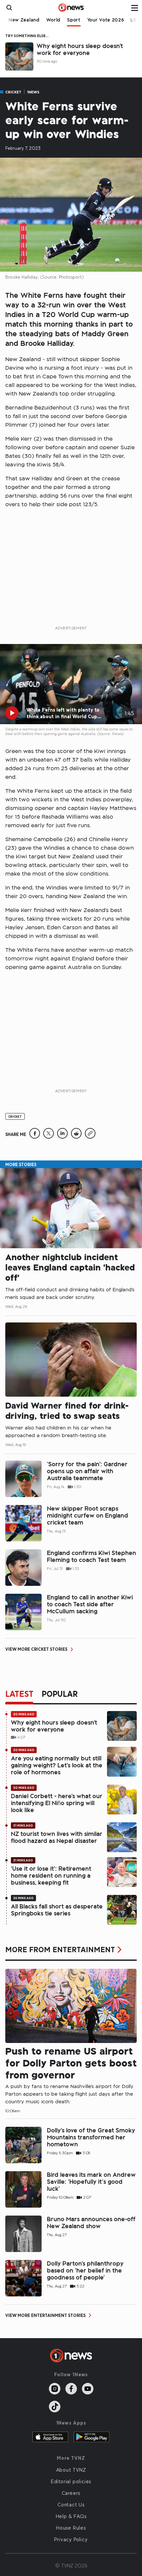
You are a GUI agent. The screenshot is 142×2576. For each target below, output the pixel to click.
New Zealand (24, 20)
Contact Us (71, 2504)
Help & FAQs (71, 2516)
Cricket (13, 92)
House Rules (71, 2528)
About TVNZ (71, 2470)
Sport (74, 20)
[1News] (71, 8)
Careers (71, 2493)
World (53, 20)
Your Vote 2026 (106, 20)
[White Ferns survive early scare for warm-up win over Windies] (35, 1137)
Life (135, 20)
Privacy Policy (71, 2539)
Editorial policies (71, 2481)
